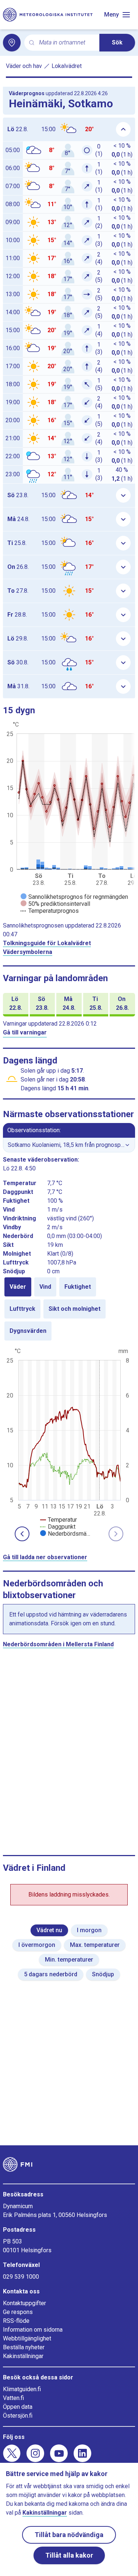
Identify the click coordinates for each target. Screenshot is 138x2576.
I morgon (89, 1930)
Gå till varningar (25, 1032)
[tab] (18, 1287)
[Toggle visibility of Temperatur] (59, 1520)
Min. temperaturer (69, 1960)
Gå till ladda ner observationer (45, 1557)
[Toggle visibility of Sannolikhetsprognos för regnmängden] (74, 897)
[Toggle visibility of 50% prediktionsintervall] (55, 904)
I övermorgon (37, 1945)
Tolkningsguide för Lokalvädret (47, 943)
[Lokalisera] (12, 43)
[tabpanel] (69, 1442)
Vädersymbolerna (28, 952)
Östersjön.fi (18, 2416)
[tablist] (69, 1309)
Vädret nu (49, 1930)
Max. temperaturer (95, 1945)
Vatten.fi (13, 2398)
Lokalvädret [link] (67, 66)
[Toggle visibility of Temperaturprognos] (50, 911)
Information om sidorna (33, 2330)
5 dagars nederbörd (51, 1974)
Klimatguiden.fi (22, 2389)
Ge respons (18, 2312)
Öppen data (18, 2407)
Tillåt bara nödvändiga (69, 2535)
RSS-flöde (16, 2321)
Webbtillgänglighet (27, 2338)
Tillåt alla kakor (69, 2555)
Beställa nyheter (24, 2347)
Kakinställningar (23, 2356)
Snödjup (103, 1974)
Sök (117, 42)
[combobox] (66, 43)
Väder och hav (24, 66)
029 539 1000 (21, 2277)
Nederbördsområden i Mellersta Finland (58, 1644)
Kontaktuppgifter (24, 2303)
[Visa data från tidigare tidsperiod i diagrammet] (22, 1534)
